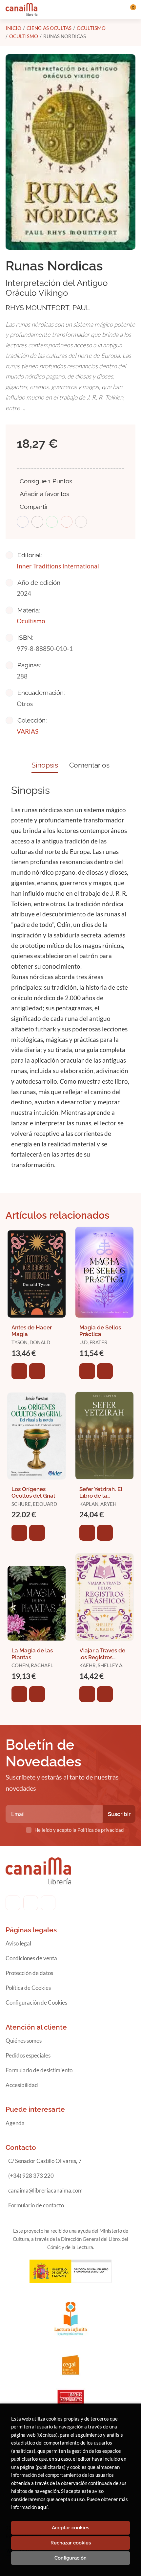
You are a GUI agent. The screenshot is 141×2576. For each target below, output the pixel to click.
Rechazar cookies (71, 2543)
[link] (37, 1371)
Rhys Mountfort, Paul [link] (48, 308)
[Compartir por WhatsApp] (52, 522)
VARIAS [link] (28, 731)
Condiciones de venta (31, 1958)
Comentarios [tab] (89, 765)
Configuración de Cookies (36, 2002)
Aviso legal (18, 1943)
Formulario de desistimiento (39, 2070)
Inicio (13, 28)
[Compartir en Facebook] (23, 522)
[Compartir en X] (37, 522)
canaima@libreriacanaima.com (45, 2190)
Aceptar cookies (70, 2528)
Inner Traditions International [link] (58, 566)
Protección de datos (29, 1973)
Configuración (70, 2558)
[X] (48, 1903)
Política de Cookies (28, 1988)
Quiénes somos (24, 2041)
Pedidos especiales (28, 2055)
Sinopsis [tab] (45, 765)
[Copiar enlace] (81, 522)
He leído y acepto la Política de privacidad (79, 1830)
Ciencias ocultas (49, 28)
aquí (43, 2507)
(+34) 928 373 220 (31, 2176)
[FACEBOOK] (13, 1903)
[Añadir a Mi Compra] (19, 1371)
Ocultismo (91, 28)
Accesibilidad (22, 2085)
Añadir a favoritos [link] (44, 494)
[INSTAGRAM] (31, 1903)
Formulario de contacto (36, 2205)
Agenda (15, 2123)
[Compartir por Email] (67, 522)
